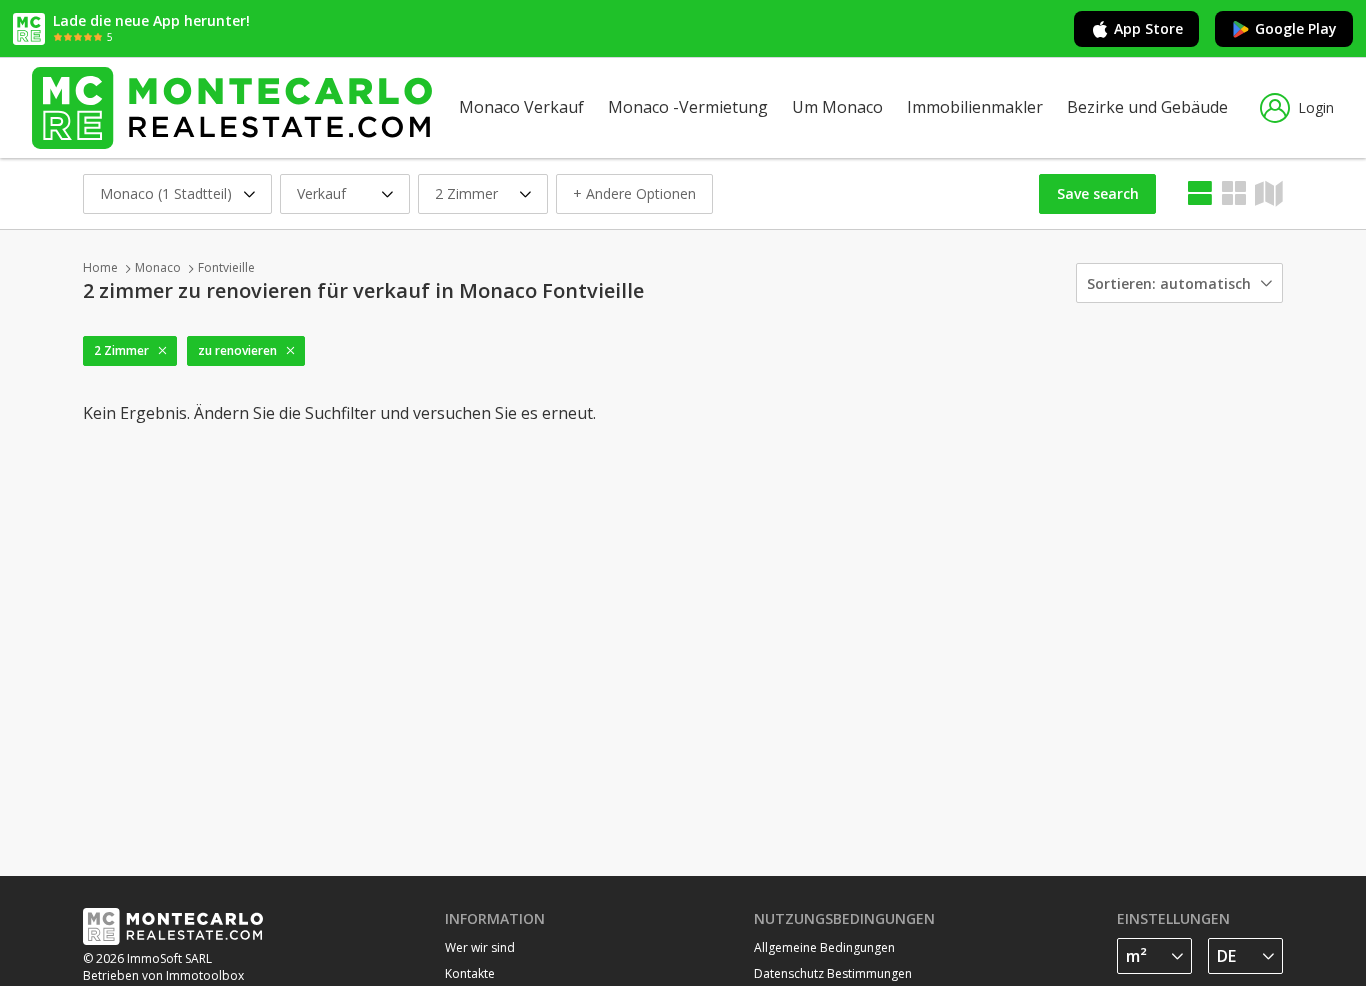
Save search (1098, 193)
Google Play (1296, 28)
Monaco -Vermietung (688, 107)
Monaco (158, 267)
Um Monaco (837, 107)
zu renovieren (237, 350)
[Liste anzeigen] (1200, 193)
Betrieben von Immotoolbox (163, 975)
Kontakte (470, 973)
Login (1316, 107)
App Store (1148, 28)
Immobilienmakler (975, 107)
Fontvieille (226, 267)
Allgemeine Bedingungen (824, 947)
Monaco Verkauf (521, 107)
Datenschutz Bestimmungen (833, 973)
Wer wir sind (480, 947)
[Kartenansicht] (1234, 193)
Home (100, 267)
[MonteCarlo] (232, 107)
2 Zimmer (121, 350)
